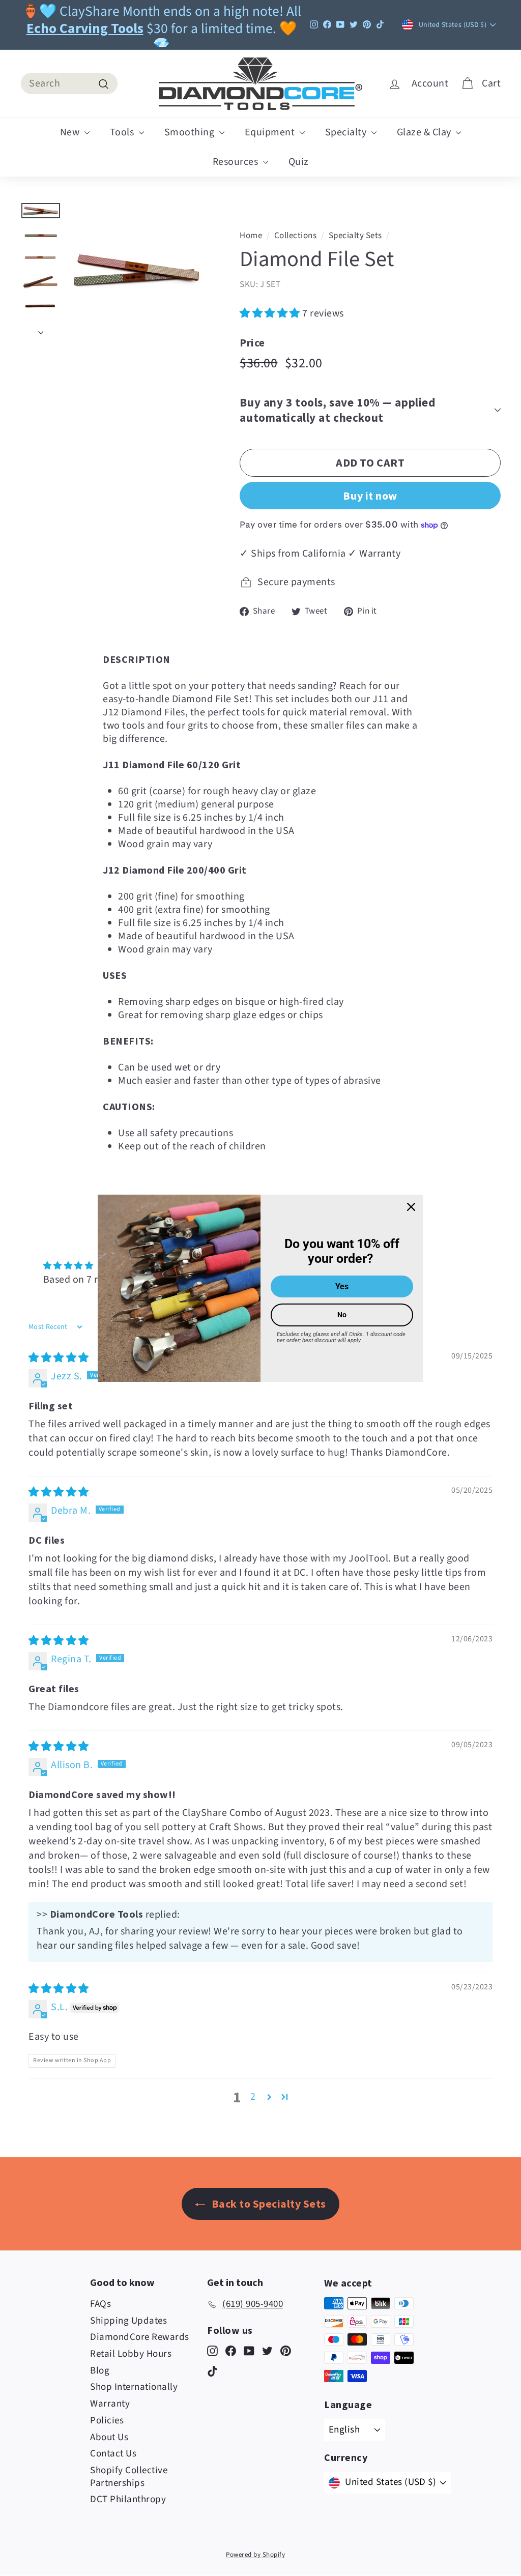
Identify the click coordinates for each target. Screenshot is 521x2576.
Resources (237, 162)
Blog (100, 2371)
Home (251, 236)
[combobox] (69, 83)
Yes (342, 1286)
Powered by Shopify (255, 2555)
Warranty (110, 2404)
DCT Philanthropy (128, 2499)
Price (252, 343)
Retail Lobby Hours (131, 2354)
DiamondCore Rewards (140, 2337)
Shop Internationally (134, 2387)
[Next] (41, 330)
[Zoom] (137, 270)
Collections (296, 236)
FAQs (100, 2304)
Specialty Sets (355, 236)
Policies (107, 2421)
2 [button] (253, 2097)
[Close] (411, 1206)
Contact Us (113, 2454)
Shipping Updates (128, 2321)
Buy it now (370, 496)
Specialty (347, 132)
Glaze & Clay (425, 132)
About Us (109, 2437)
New (71, 132)
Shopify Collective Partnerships (129, 2477)
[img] (59, 1358)
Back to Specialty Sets (268, 2204)
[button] (271, 313)
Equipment (271, 132)
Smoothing (191, 132)
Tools (123, 132)
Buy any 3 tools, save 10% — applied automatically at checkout (337, 410)
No (342, 1315)
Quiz (299, 162)
